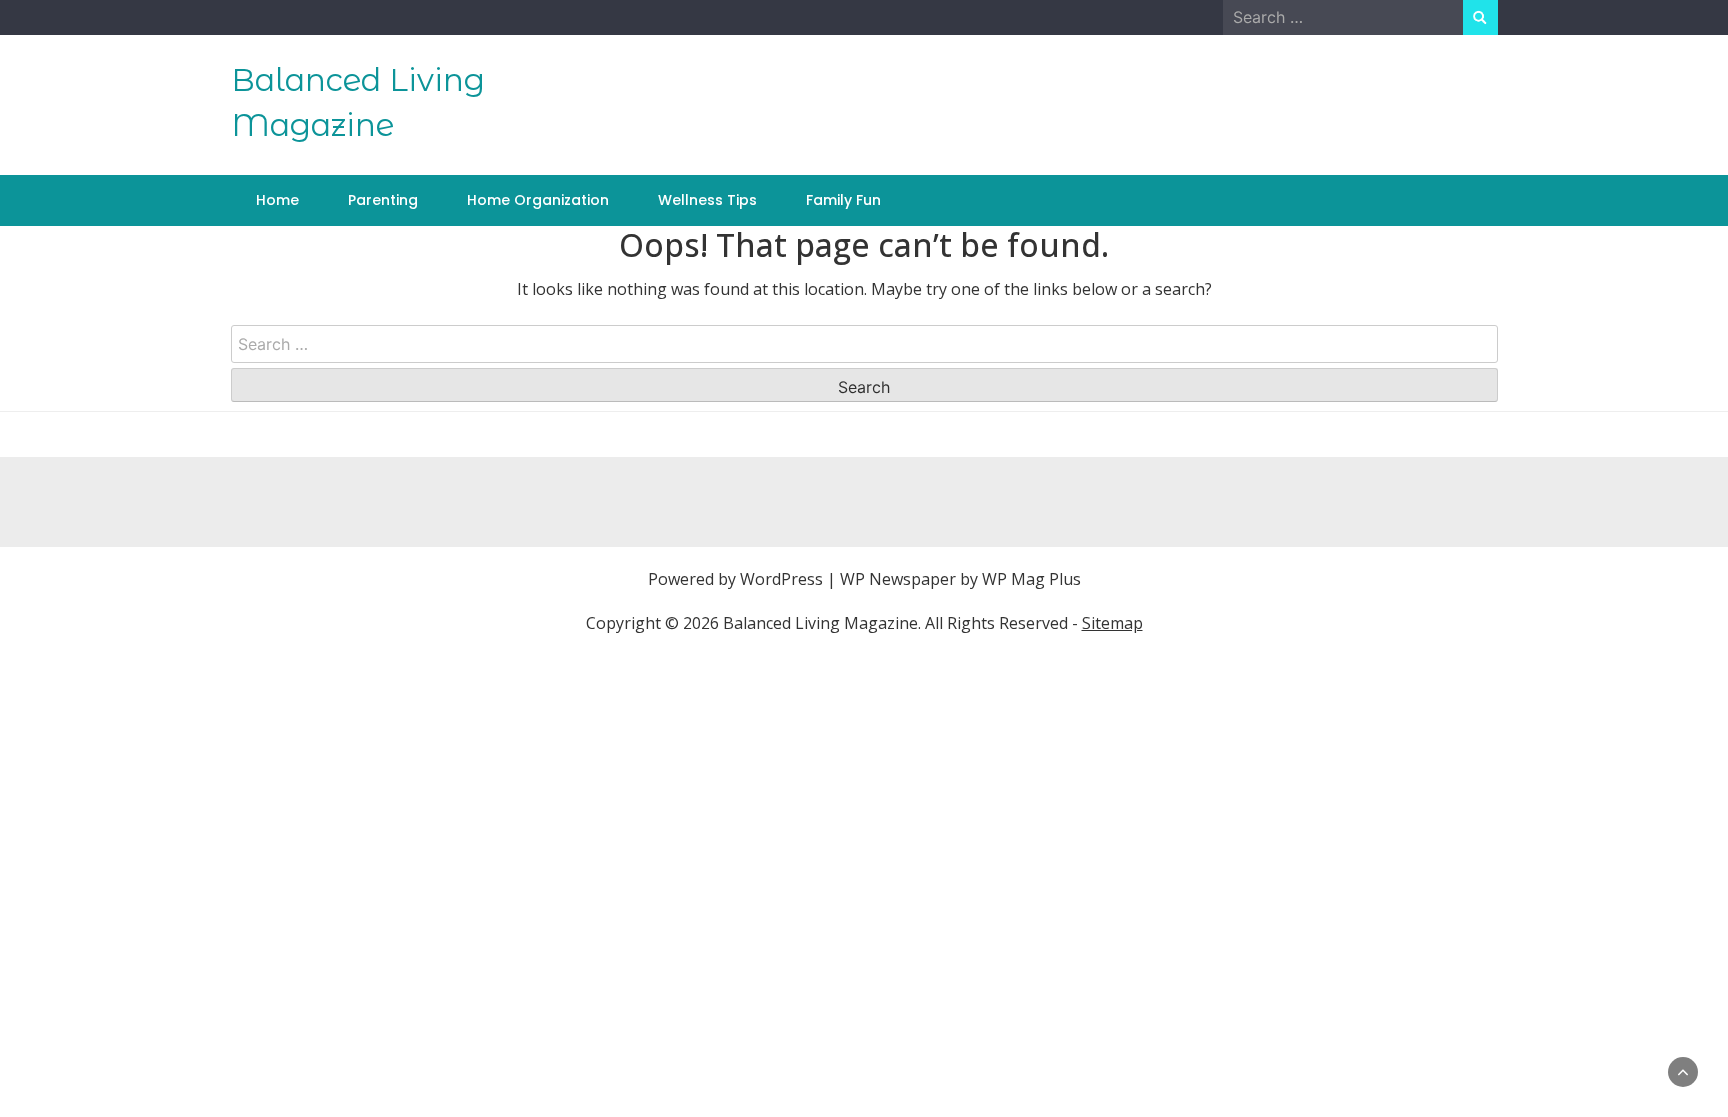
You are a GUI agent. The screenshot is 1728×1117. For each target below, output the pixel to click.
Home (277, 200)
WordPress (781, 579)
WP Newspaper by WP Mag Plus (960, 579)
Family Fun (843, 200)
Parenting (383, 200)
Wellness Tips (707, 200)
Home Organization (538, 200)
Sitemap (1112, 623)
